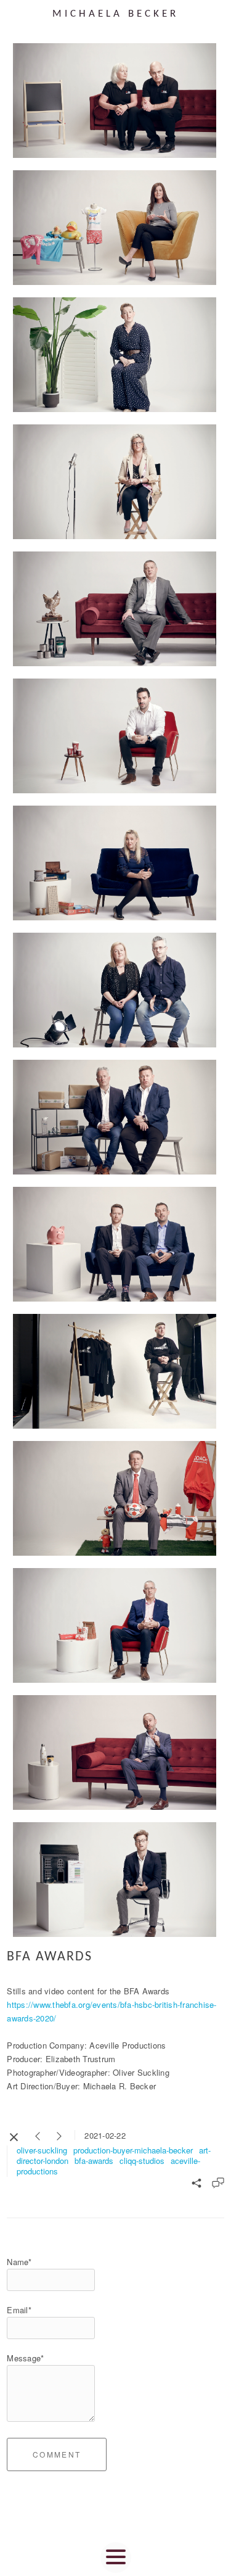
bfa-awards (94, 2161)
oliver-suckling (42, 2150)
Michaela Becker (115, 14)
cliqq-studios (142, 2161)
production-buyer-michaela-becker (133, 2150)
